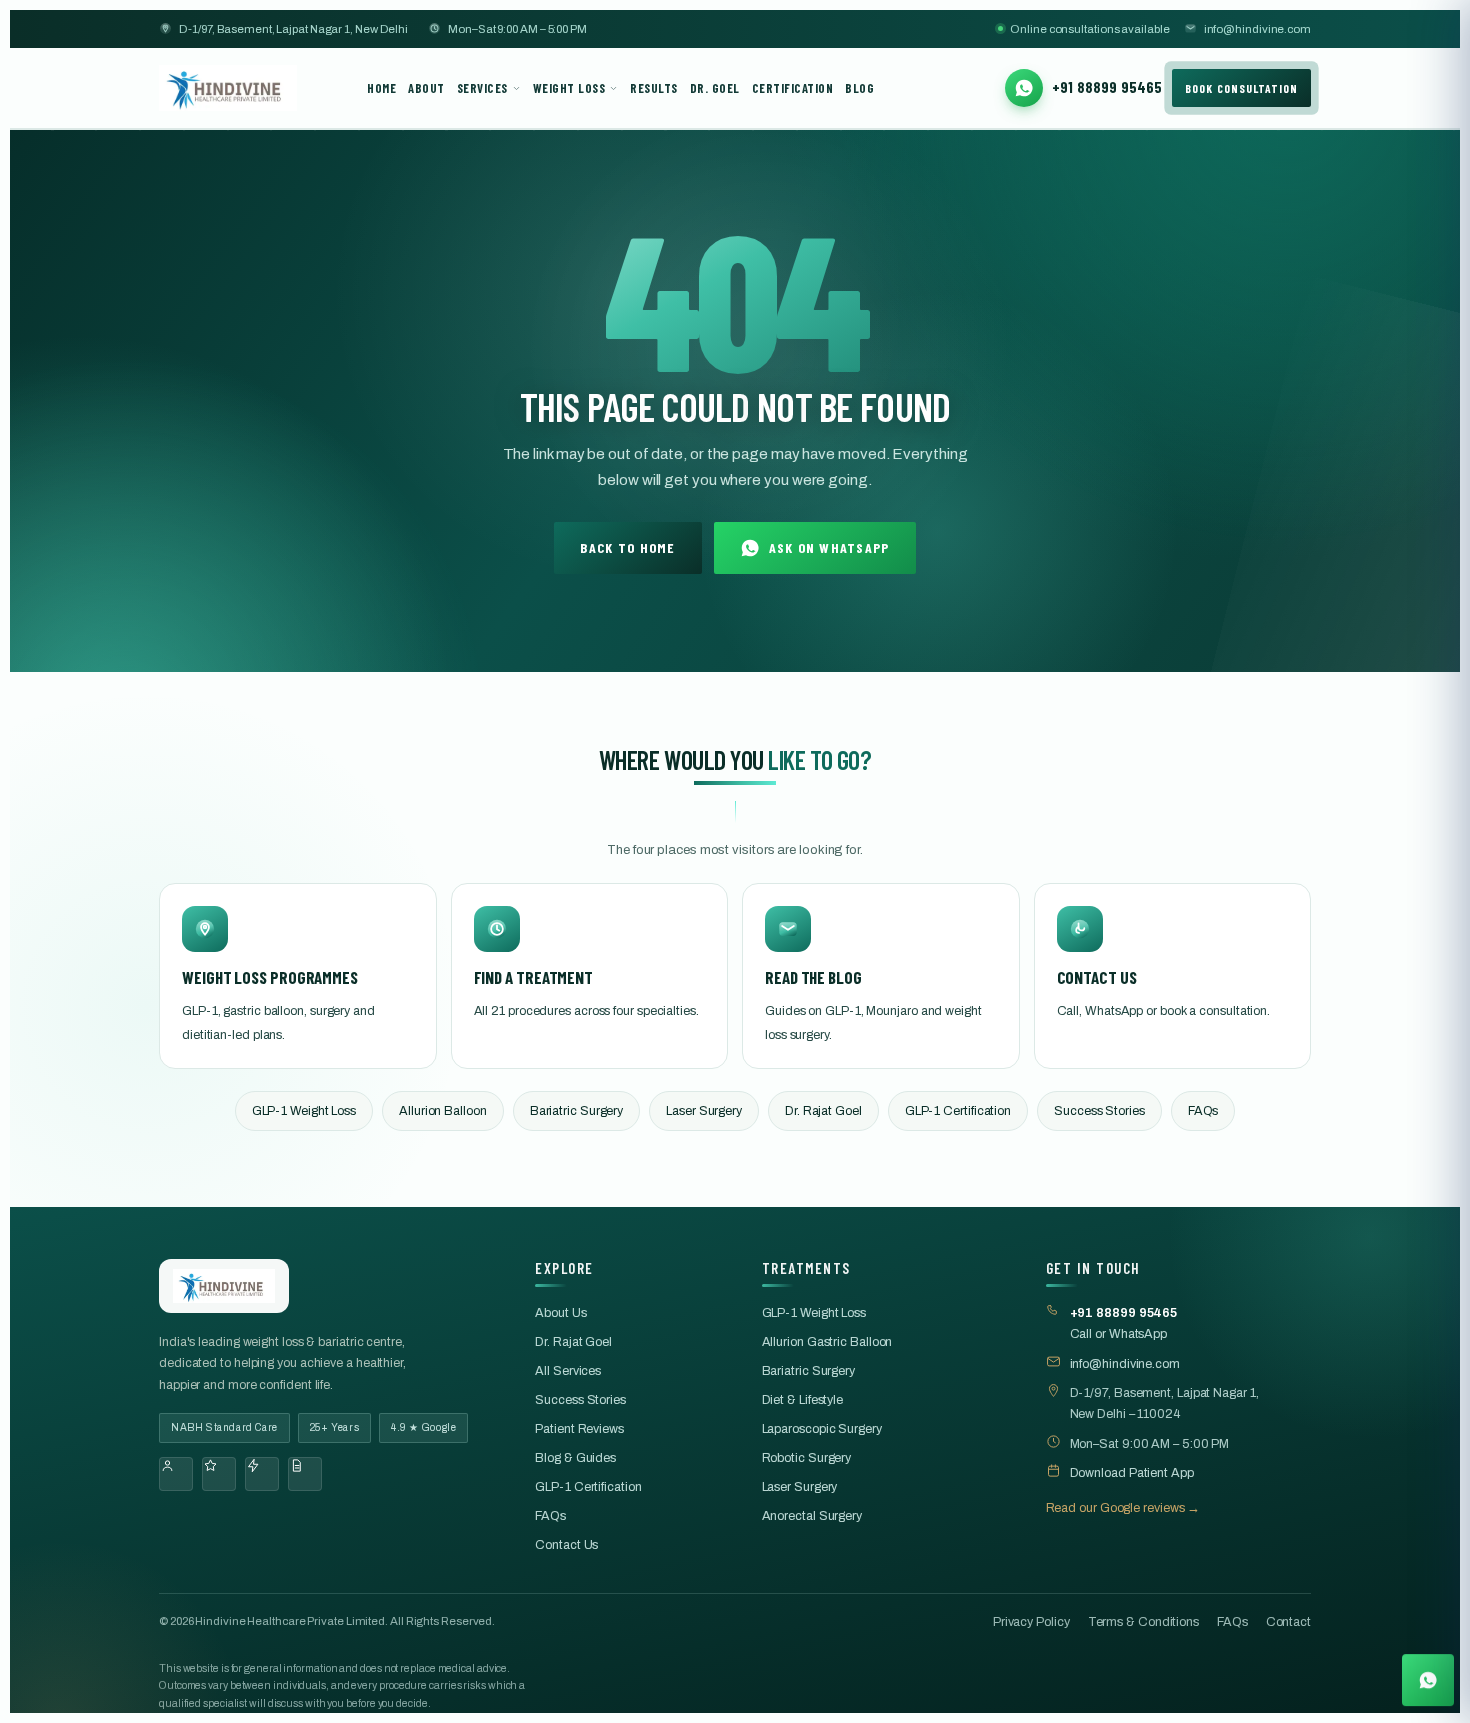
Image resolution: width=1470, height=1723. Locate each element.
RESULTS (654, 88)
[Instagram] (219, 1474)
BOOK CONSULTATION (1241, 88)
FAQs (1203, 1111)
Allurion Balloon (443, 1111)
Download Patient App (1132, 1473)
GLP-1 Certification (958, 1111)
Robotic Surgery (807, 1458)
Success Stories (1099, 1111)
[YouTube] (262, 1474)
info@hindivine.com (1257, 29)
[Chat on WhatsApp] (1428, 1675)
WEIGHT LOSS (569, 88)
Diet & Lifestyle (803, 1400)
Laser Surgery (704, 1111)
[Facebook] (176, 1474)
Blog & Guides (575, 1458)
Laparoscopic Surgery (822, 1429)
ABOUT (426, 88)
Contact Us (566, 1545)
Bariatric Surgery (576, 1111)
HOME (381, 88)
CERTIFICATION (793, 88)
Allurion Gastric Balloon (827, 1342)
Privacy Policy (1031, 1622)
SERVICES (482, 88)
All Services (568, 1371)
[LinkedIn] (305, 1474)
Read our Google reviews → (1123, 1508)
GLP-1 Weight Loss (304, 1111)
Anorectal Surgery (812, 1516)
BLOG (859, 88)
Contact (1288, 1622)
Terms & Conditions (1143, 1622)
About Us (560, 1313)
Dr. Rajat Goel (823, 1111)
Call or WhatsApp (1124, 1323)
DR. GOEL (715, 88)
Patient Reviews (579, 1429)
